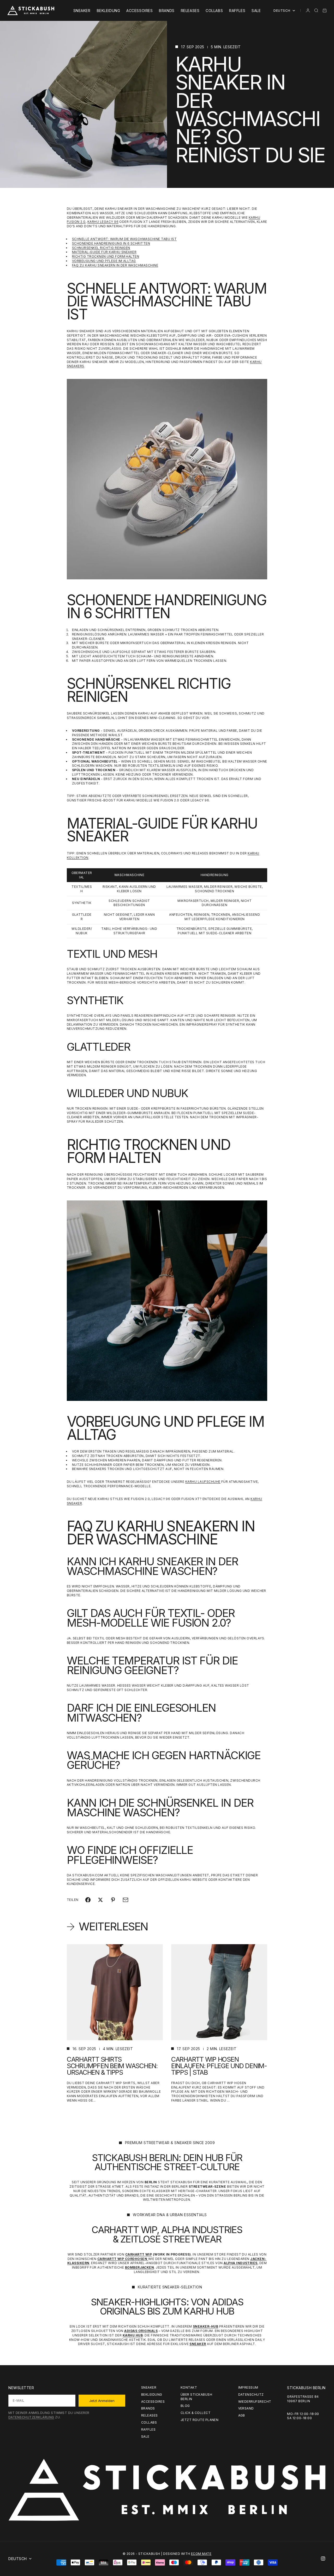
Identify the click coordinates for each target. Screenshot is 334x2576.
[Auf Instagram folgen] (323, 2559)
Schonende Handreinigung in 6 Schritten (111, 243)
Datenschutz (251, 2394)
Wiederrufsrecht (255, 2402)
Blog (185, 2406)
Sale (256, 11)
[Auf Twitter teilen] (100, 1900)
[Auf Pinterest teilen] (113, 1900)
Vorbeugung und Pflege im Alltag (104, 261)
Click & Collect (196, 2413)
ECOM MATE (201, 2554)
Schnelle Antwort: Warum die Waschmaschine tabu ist (124, 239)
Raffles (237, 11)
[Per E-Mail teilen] (126, 1900)
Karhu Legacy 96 (103, 222)
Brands (167, 11)
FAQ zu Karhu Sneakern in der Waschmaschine (115, 265)
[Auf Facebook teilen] (88, 1900)
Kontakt (189, 2387)
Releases (190, 11)
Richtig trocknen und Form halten (106, 256)
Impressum (248, 2387)
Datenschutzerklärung (31, 2417)
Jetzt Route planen (200, 2420)
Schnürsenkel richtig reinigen (101, 248)
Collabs (214, 11)
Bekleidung (109, 11)
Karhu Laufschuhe (203, 1482)
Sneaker (82, 11)
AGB (242, 2415)
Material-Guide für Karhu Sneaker (104, 252)
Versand (246, 2408)
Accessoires (139, 11)
